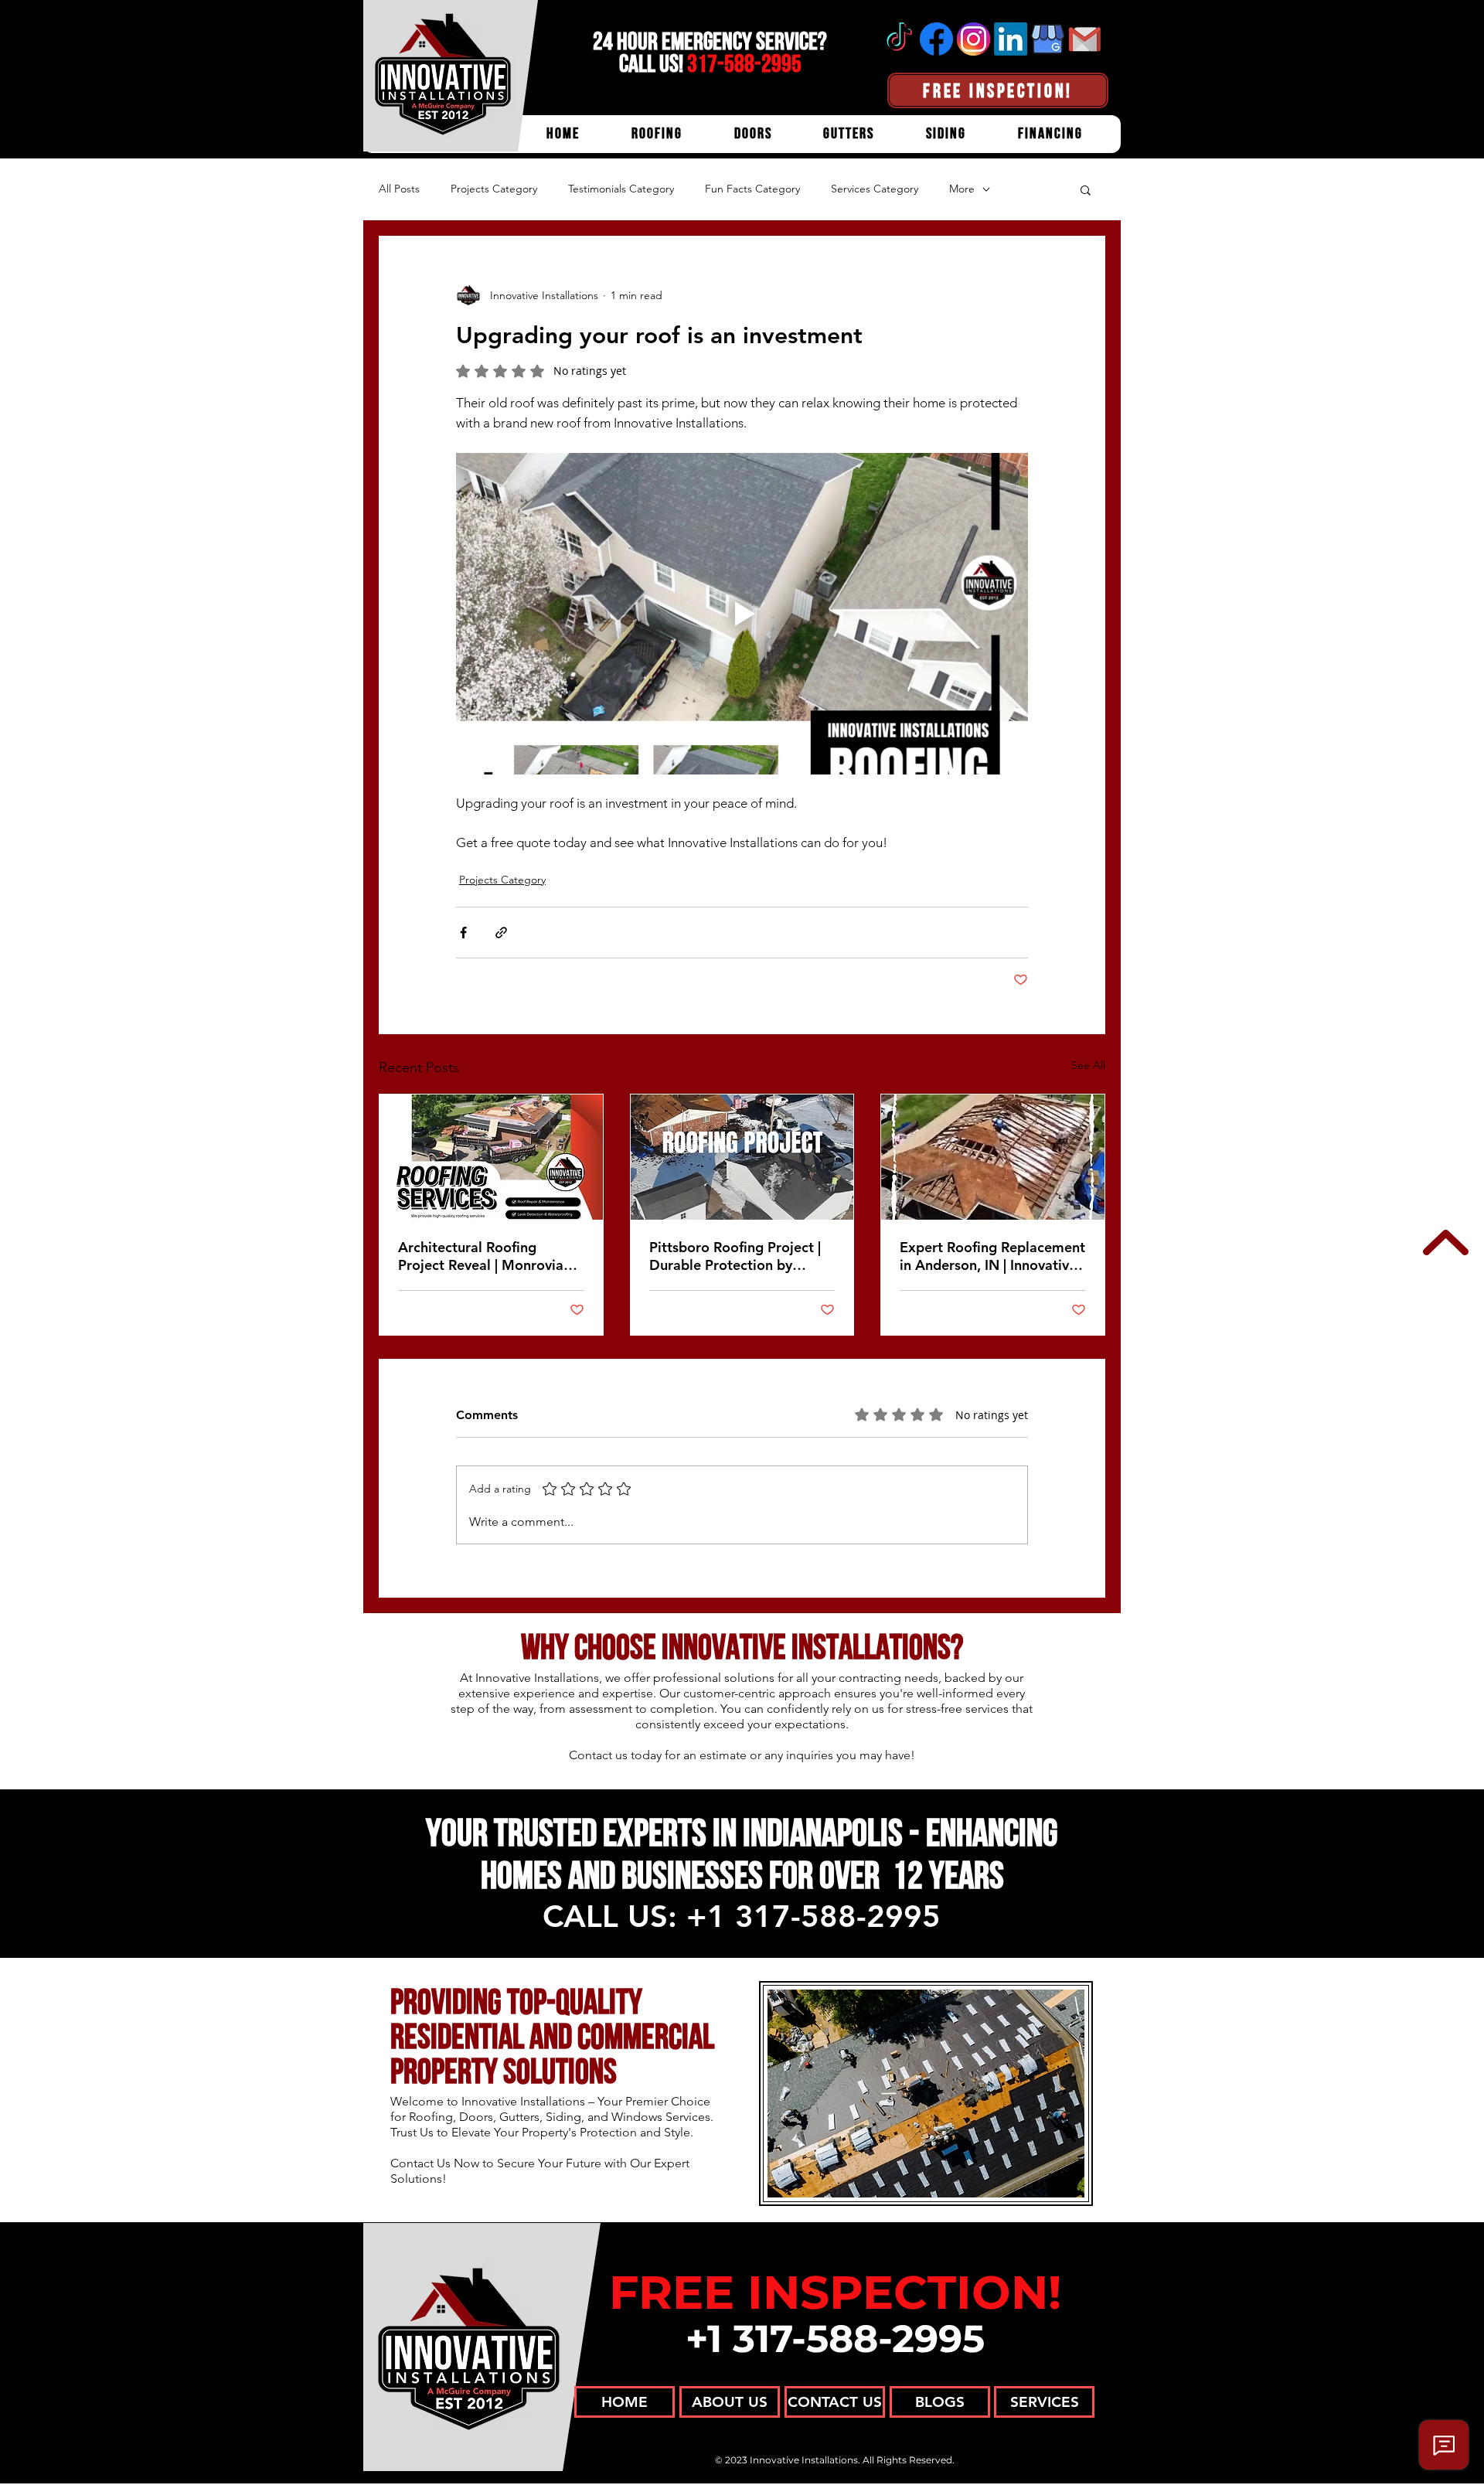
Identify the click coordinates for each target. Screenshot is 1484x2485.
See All (1088, 1065)
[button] (1086, 189)
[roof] (742, 1157)
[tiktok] (899, 39)
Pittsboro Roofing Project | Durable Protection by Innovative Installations (735, 1256)
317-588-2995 (744, 63)
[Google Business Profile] (1048, 39)
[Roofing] (491, 1157)
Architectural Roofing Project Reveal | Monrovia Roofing (481, 1256)
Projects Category (494, 189)
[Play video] (742, 614)
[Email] (1085, 39)
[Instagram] (973, 39)
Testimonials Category (621, 189)
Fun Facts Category (752, 189)
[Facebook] (936, 39)
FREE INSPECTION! (835, 2292)
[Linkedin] (1011, 39)
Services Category (875, 189)
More (962, 189)
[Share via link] (501, 933)
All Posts (399, 189)
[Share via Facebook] (463, 933)
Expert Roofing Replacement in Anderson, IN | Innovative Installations (992, 1256)
